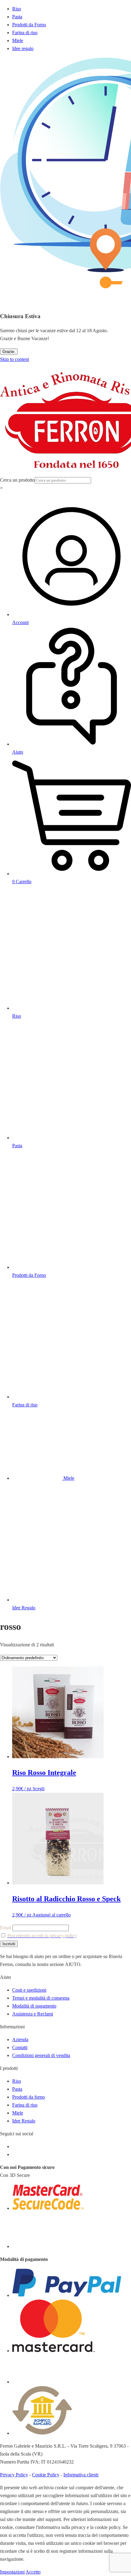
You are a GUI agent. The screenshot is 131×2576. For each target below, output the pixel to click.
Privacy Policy (14, 2475)
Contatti (20, 2047)
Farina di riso (25, 33)
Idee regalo (23, 48)
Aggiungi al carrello (51, 1915)
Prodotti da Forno (29, 25)
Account (20, 622)
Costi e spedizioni (29, 1990)
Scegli (39, 1789)
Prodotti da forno (28, 2097)
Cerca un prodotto (17, 480)
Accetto (33, 2572)
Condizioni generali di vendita (41, 2055)
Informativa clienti (81, 2475)
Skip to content (14, 359)
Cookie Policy (46, 2475)
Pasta (17, 17)
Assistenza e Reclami (33, 2014)
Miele (18, 40)
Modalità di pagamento (34, 2006)
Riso (17, 9)
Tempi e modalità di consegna (41, 1998)
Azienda (20, 2039)
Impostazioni (12, 2572)
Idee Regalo (24, 2121)
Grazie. (9, 352)
